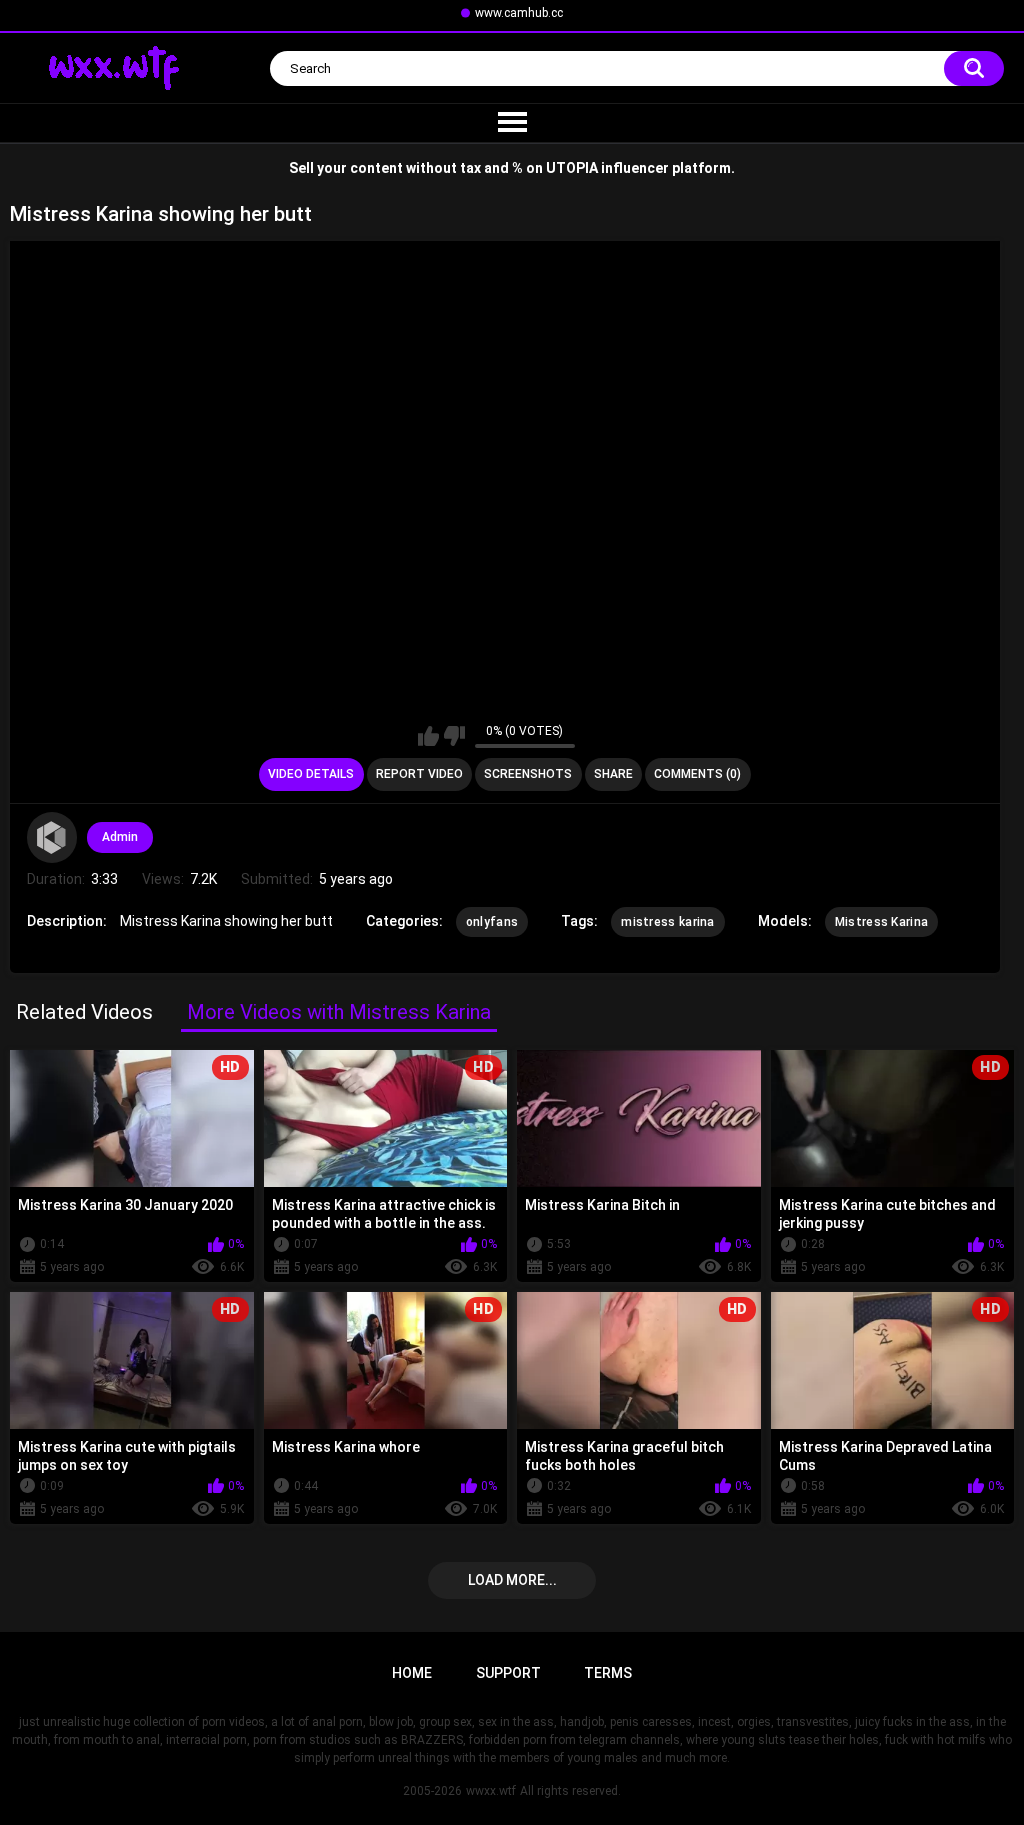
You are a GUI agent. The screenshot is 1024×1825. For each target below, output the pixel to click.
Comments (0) (697, 774)
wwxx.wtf (491, 1791)
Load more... (512, 1580)
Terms (608, 1673)
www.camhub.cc (519, 13)
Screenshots (528, 774)
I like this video (428, 736)
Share (613, 774)
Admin (120, 837)
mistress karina (668, 922)
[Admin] (52, 837)
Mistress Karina (882, 922)
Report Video (419, 774)
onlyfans (492, 922)
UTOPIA (572, 168)
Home (412, 1673)
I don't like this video (454, 736)
